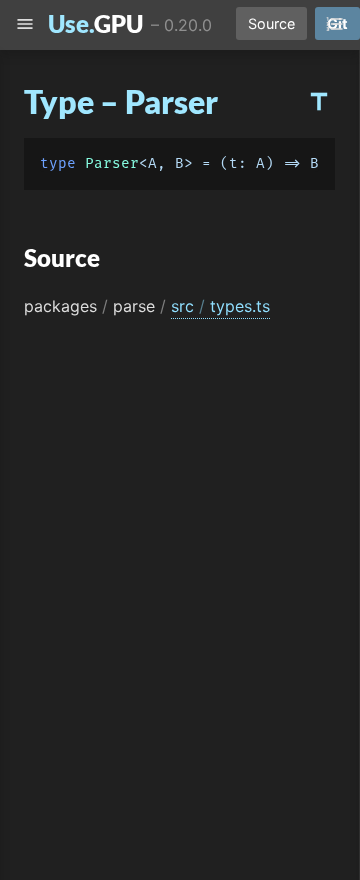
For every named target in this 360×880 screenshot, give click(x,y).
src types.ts (220, 306)
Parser (112, 163)
